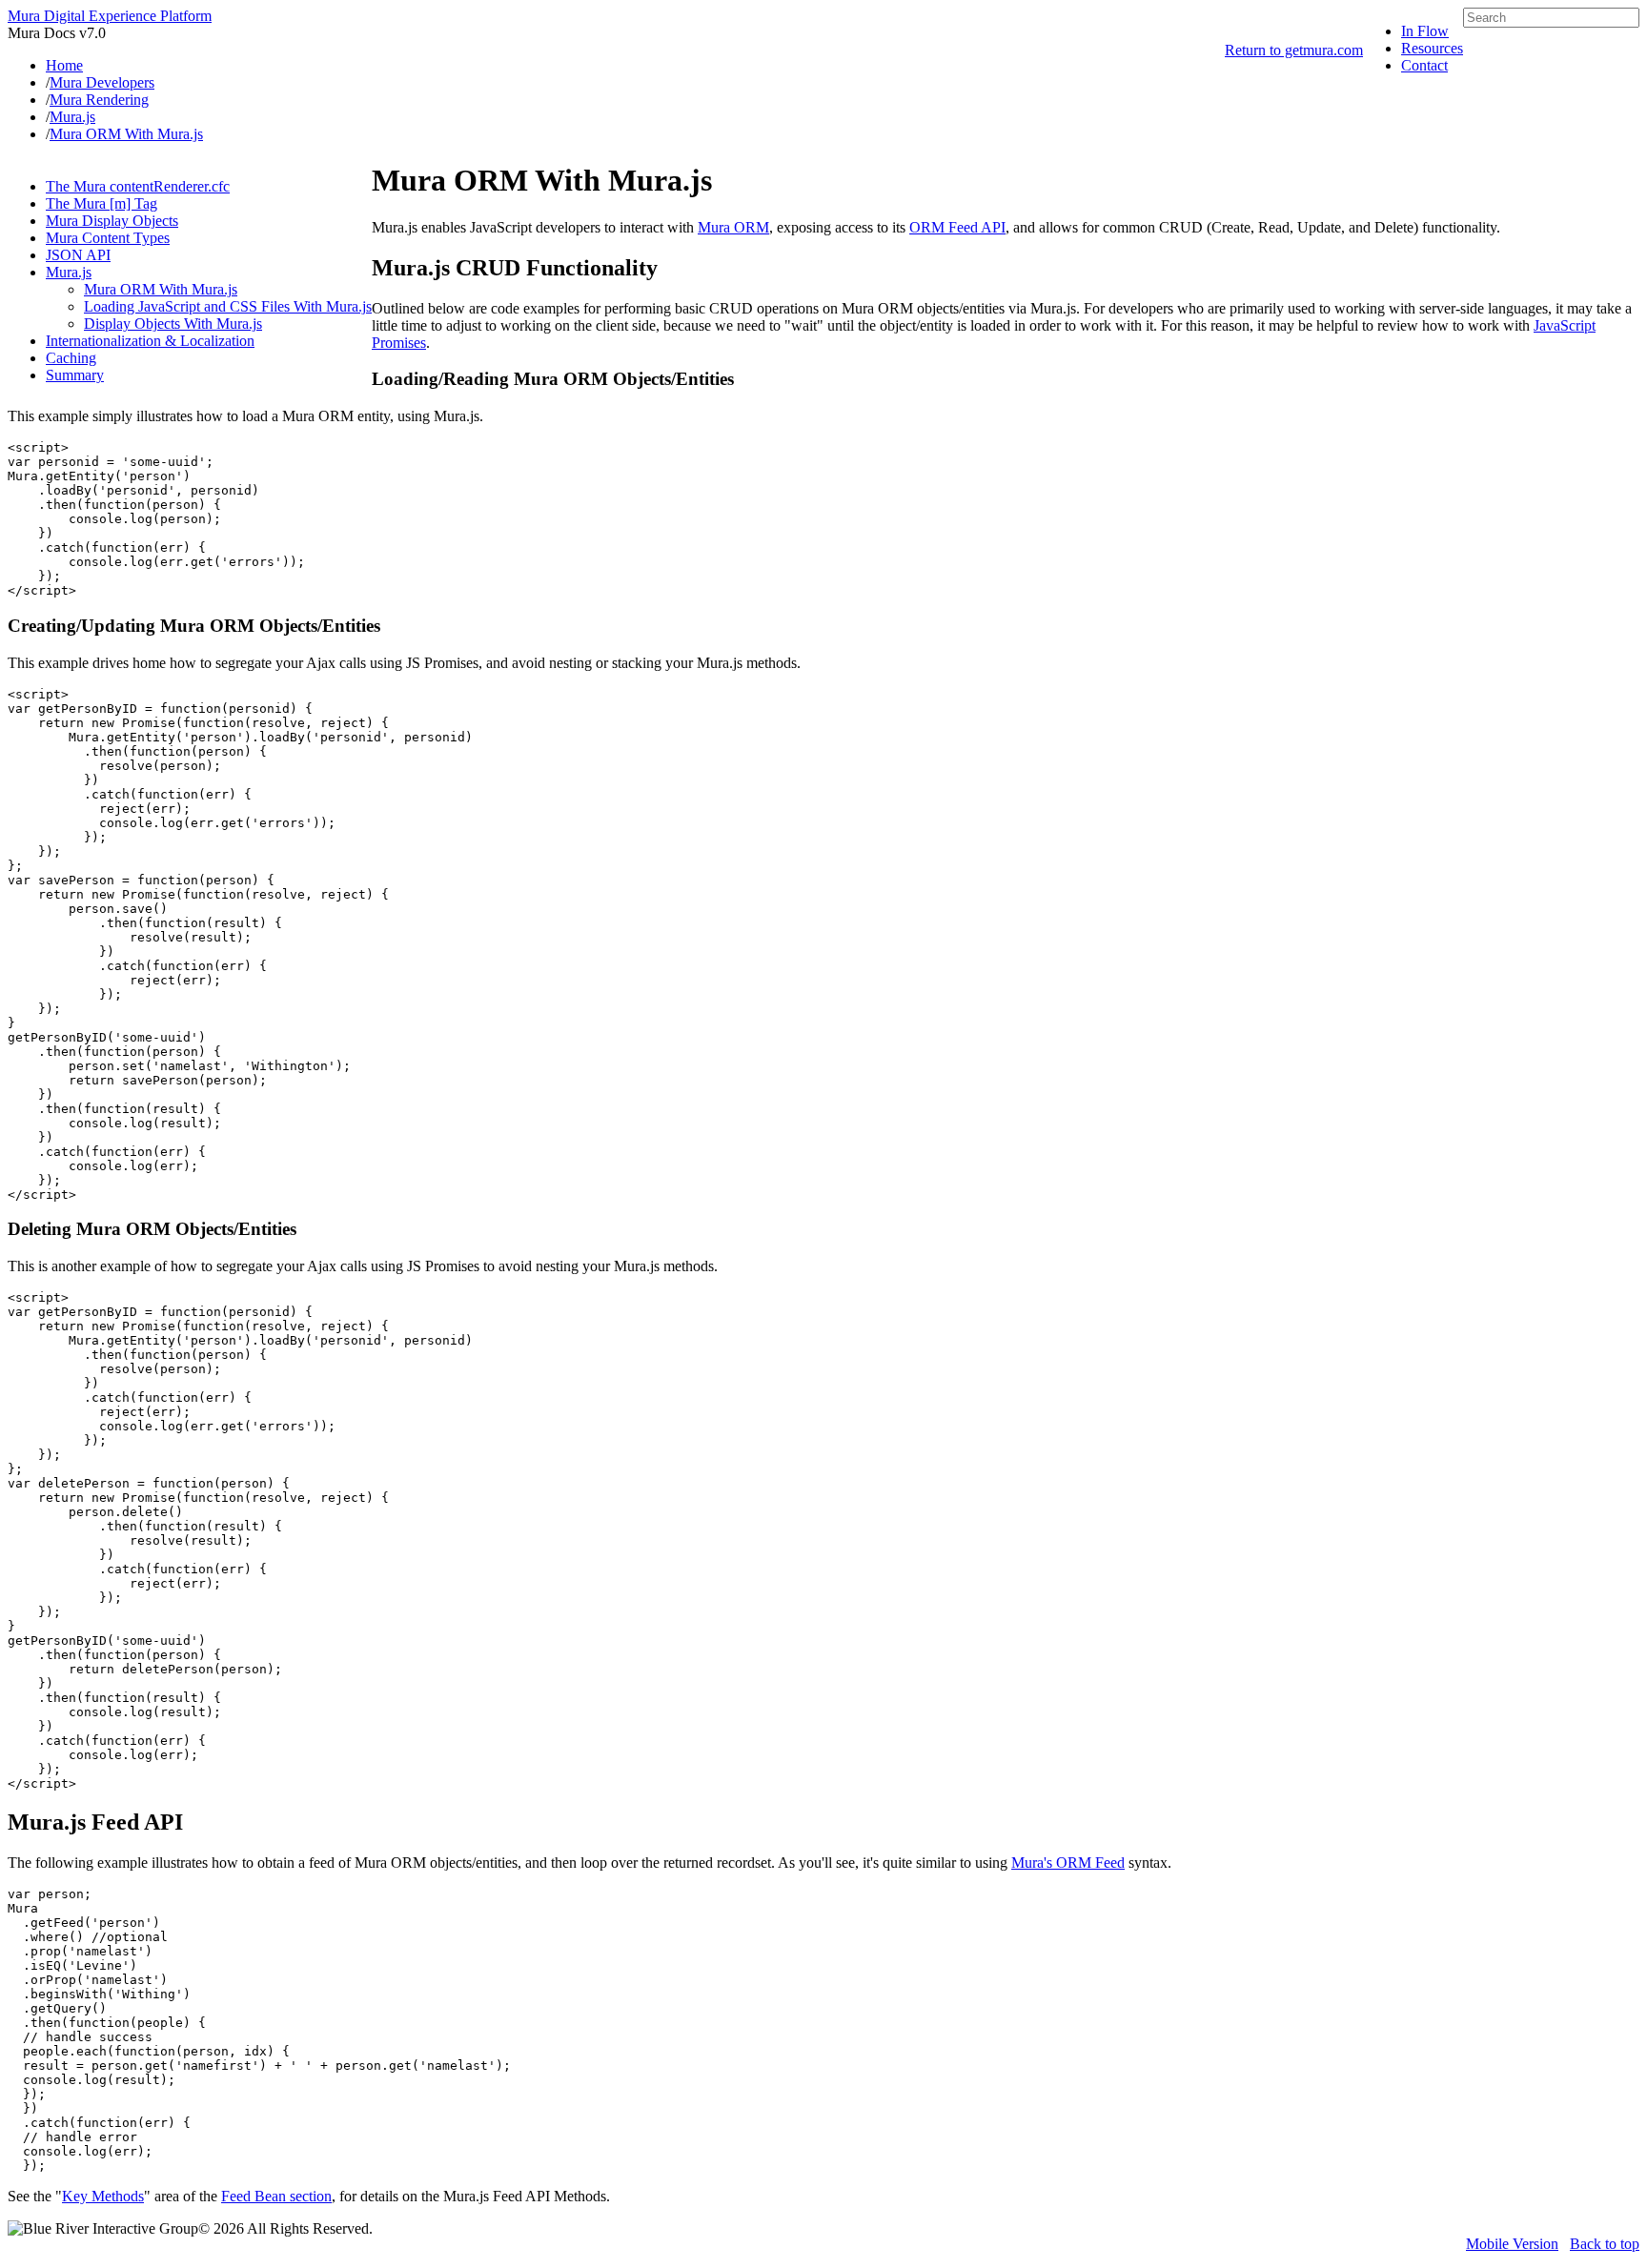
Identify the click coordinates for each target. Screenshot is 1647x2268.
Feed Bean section (276, 2196)
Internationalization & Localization (150, 341)
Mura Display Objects (112, 221)
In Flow (1425, 31)
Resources (1432, 48)
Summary (75, 375)
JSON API (78, 255)
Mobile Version (1512, 2244)
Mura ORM (733, 227)
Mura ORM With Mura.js (161, 289)
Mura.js (69, 272)
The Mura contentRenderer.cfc (138, 186)
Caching (71, 358)
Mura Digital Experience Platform (110, 16)
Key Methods (103, 2196)
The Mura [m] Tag (102, 203)
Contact (1424, 65)
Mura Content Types (108, 238)
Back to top (1605, 2244)
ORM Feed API (957, 227)
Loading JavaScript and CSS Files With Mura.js (228, 306)
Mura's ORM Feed (1068, 1863)
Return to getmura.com (1294, 50)
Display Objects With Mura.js (173, 324)
